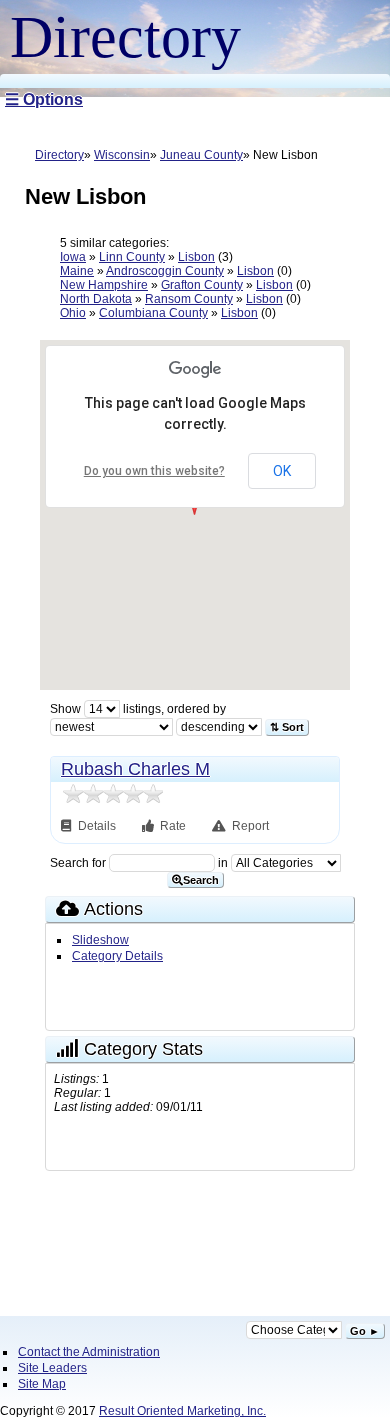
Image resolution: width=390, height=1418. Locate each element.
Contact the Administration (89, 1352)
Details (98, 826)
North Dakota (96, 299)
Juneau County (201, 155)
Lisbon (196, 257)
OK (282, 471)
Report (250, 826)
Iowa (73, 257)
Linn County (132, 257)
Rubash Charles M (135, 769)
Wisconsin (122, 155)
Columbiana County (153, 313)
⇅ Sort (287, 727)
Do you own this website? (154, 471)
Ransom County (189, 299)
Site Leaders (52, 1368)
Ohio (73, 313)
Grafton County (202, 285)
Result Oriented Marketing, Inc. (182, 1411)
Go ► (365, 1331)
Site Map (42, 1384)
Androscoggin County (165, 271)
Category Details (117, 956)
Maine (77, 271)
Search (201, 880)
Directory (59, 155)
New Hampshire (104, 285)
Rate (173, 826)
